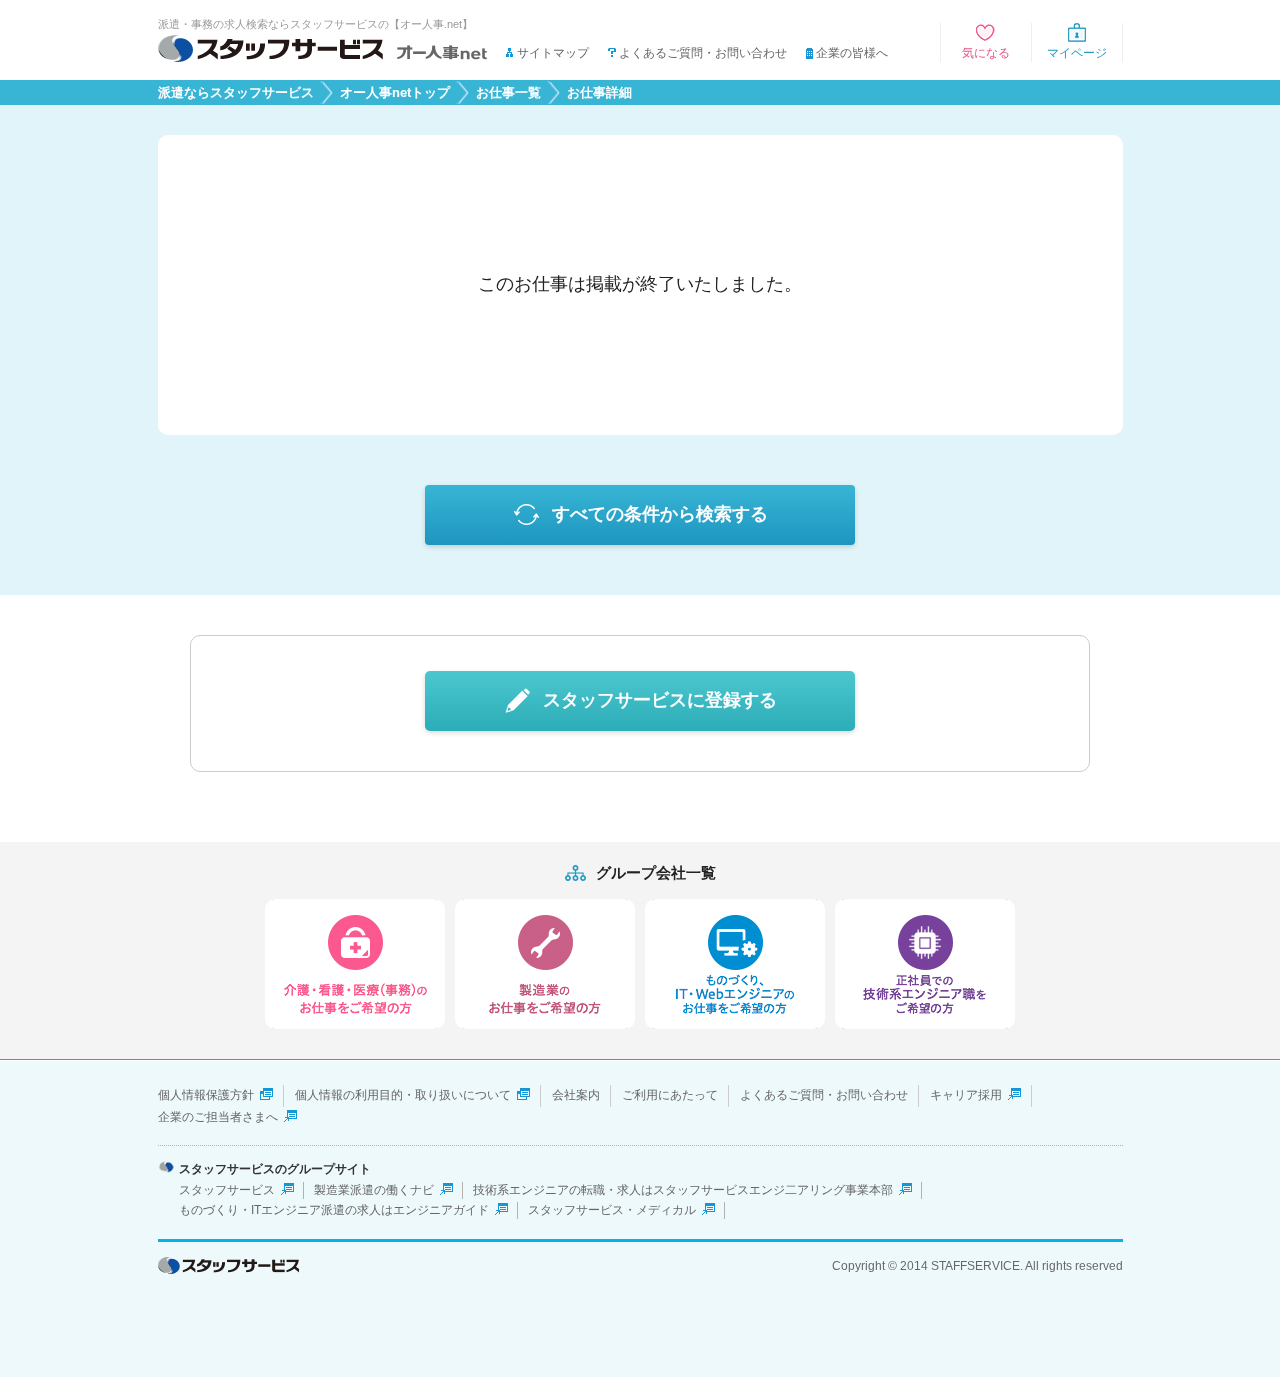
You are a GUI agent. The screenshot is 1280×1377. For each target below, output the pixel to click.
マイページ (1077, 53)
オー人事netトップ (395, 93)
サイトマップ (553, 53)
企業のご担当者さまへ (218, 1117)
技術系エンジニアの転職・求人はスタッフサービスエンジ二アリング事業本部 (683, 1190)
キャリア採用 (966, 1095)
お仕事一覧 (508, 93)
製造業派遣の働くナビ (374, 1190)
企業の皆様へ (852, 53)
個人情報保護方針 (206, 1095)
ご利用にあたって (670, 1095)
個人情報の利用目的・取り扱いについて (403, 1095)
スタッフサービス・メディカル (612, 1210)
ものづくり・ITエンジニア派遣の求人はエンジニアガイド (334, 1210)
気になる (986, 53)
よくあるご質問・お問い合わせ (703, 53)
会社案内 (576, 1095)
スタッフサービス (227, 1190)
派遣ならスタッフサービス (236, 93)
